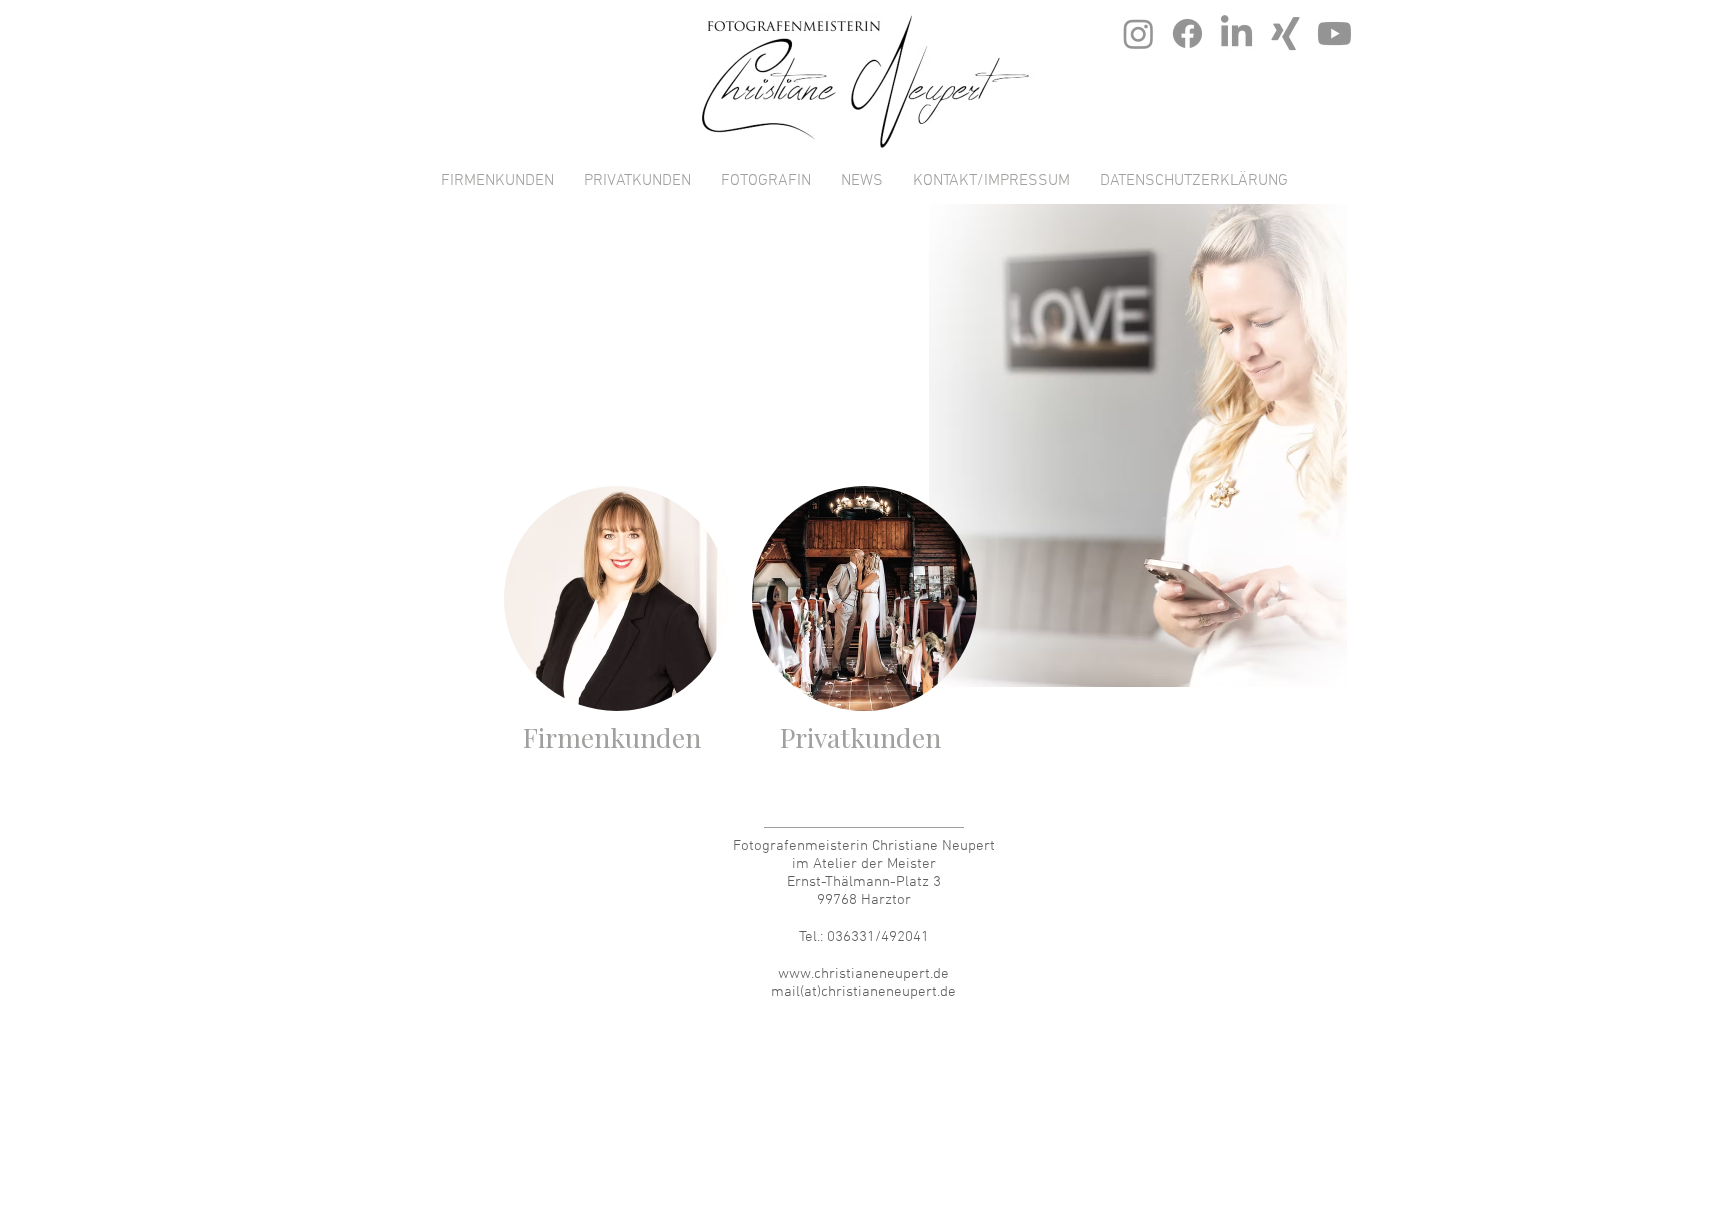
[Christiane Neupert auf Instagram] (1138, 33)
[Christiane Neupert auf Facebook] (1187, 33)
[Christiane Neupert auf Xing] (1285, 33)
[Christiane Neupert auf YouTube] (1334, 33)
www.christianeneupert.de (863, 974)
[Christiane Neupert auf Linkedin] (1236, 33)
